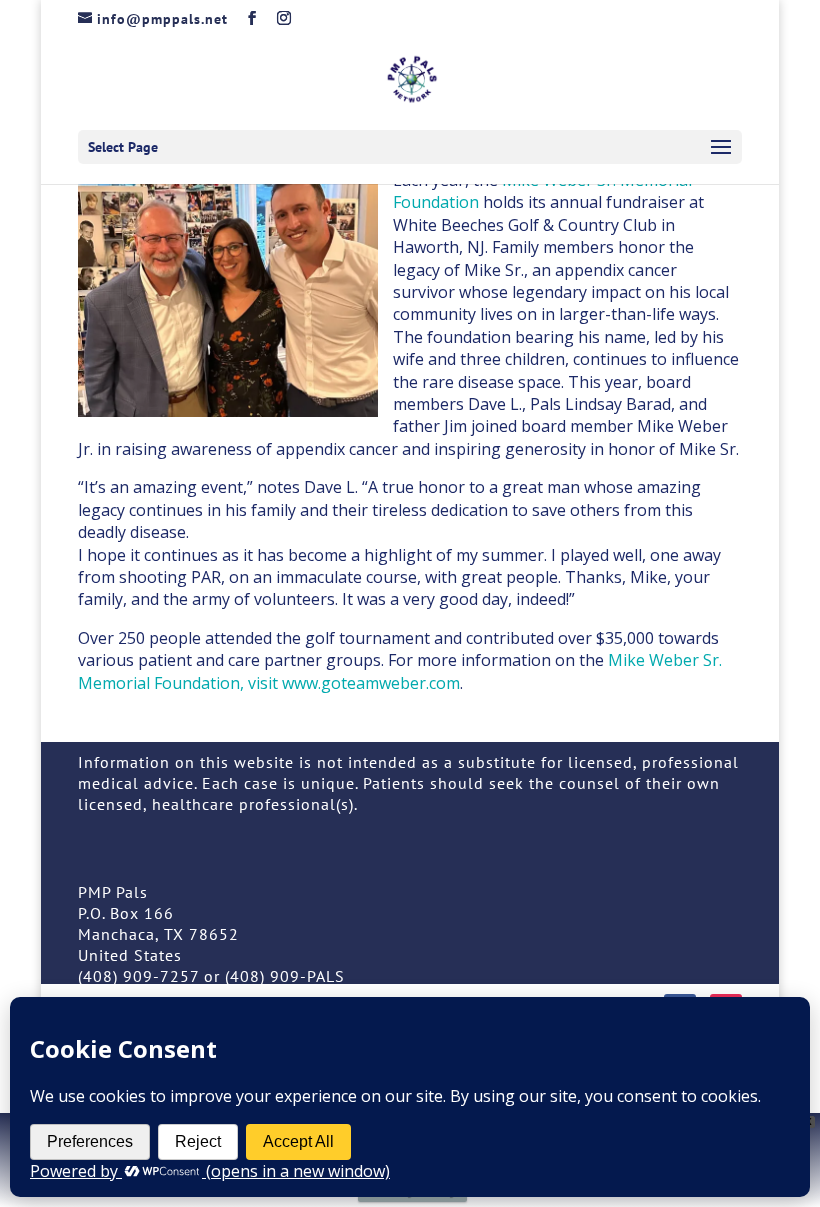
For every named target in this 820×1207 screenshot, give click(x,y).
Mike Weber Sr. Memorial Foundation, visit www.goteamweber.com (400, 671)
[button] (721, 148)
